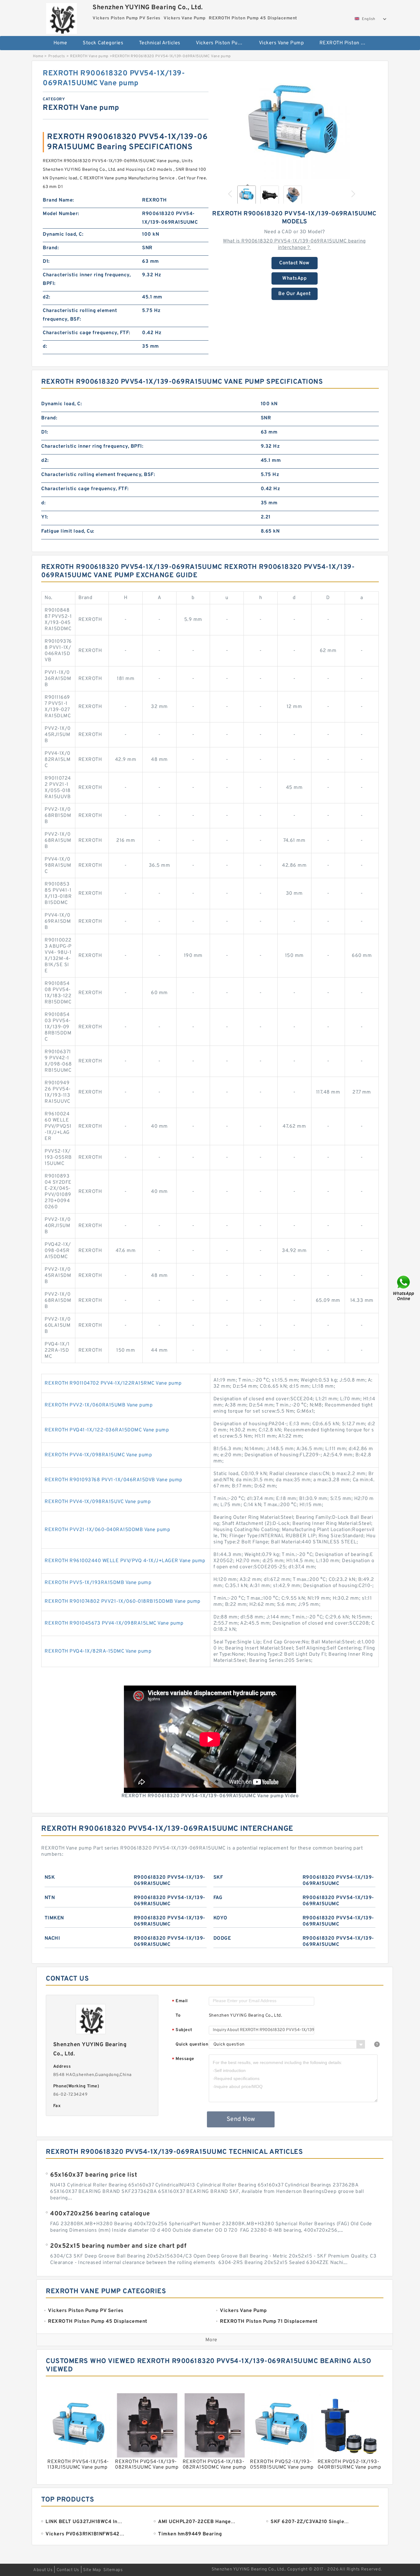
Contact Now (294, 263)
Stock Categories (103, 43)
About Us (43, 2570)
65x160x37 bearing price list (94, 2175)
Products (57, 56)
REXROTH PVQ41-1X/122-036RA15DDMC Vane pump (107, 1430)
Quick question (192, 2044)
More (211, 2340)
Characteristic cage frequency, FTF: (87, 333)
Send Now (241, 2119)
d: (45, 346)
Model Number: (61, 214)
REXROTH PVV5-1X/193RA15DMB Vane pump (98, 1583)
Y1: (45, 517)
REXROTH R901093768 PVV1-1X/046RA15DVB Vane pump (113, 1480)
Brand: (51, 248)
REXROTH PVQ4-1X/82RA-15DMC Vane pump (98, 1651)
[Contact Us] (404, 1288)
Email (180, 2001)
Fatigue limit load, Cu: (68, 531)
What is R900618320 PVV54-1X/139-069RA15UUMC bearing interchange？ (294, 244)
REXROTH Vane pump (89, 56)
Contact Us (68, 2570)
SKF (218, 1878)
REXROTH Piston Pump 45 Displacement (347, 43)
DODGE (222, 1938)
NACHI (52, 1938)
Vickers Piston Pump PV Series (223, 43)
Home (60, 43)
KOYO (220, 1918)
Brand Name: (58, 200)
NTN (50, 1898)
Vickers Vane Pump (281, 43)
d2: (47, 297)
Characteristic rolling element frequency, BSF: (80, 315)
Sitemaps (113, 2570)
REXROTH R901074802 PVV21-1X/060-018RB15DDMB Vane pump (123, 1602)
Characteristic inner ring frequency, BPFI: (87, 279)
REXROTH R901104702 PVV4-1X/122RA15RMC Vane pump (113, 1383)
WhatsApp (294, 278)
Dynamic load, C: (63, 234)
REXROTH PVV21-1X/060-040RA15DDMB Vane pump (107, 1530)
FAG (218, 1898)
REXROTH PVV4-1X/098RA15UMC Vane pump (98, 1455)
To (178, 2016)
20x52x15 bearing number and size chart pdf (118, 2246)
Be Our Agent (294, 294)
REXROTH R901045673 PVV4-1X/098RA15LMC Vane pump (114, 1623)
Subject (182, 2030)
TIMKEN (54, 1918)
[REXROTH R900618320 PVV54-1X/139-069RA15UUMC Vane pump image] (295, 124)
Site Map (92, 2570)
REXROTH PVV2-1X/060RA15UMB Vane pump (99, 1405)
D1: (46, 262)
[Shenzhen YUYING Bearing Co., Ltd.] (61, 17)
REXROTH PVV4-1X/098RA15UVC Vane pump (98, 1502)
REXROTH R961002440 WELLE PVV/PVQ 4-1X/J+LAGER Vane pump (125, 1561)
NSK (50, 1878)
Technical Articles (160, 43)
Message (183, 2059)
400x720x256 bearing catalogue (100, 2214)
